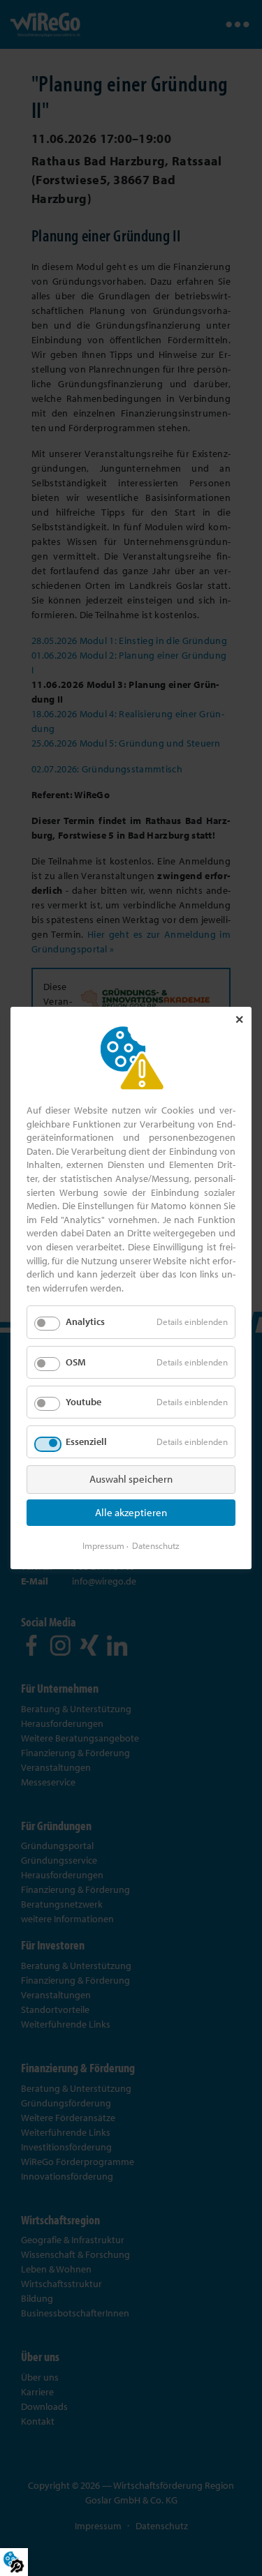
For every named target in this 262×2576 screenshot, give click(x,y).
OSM (76, 1361)
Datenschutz (156, 1545)
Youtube (83, 1402)
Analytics (85, 1321)
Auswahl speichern (131, 1479)
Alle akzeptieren (131, 1512)
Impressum (103, 1545)
